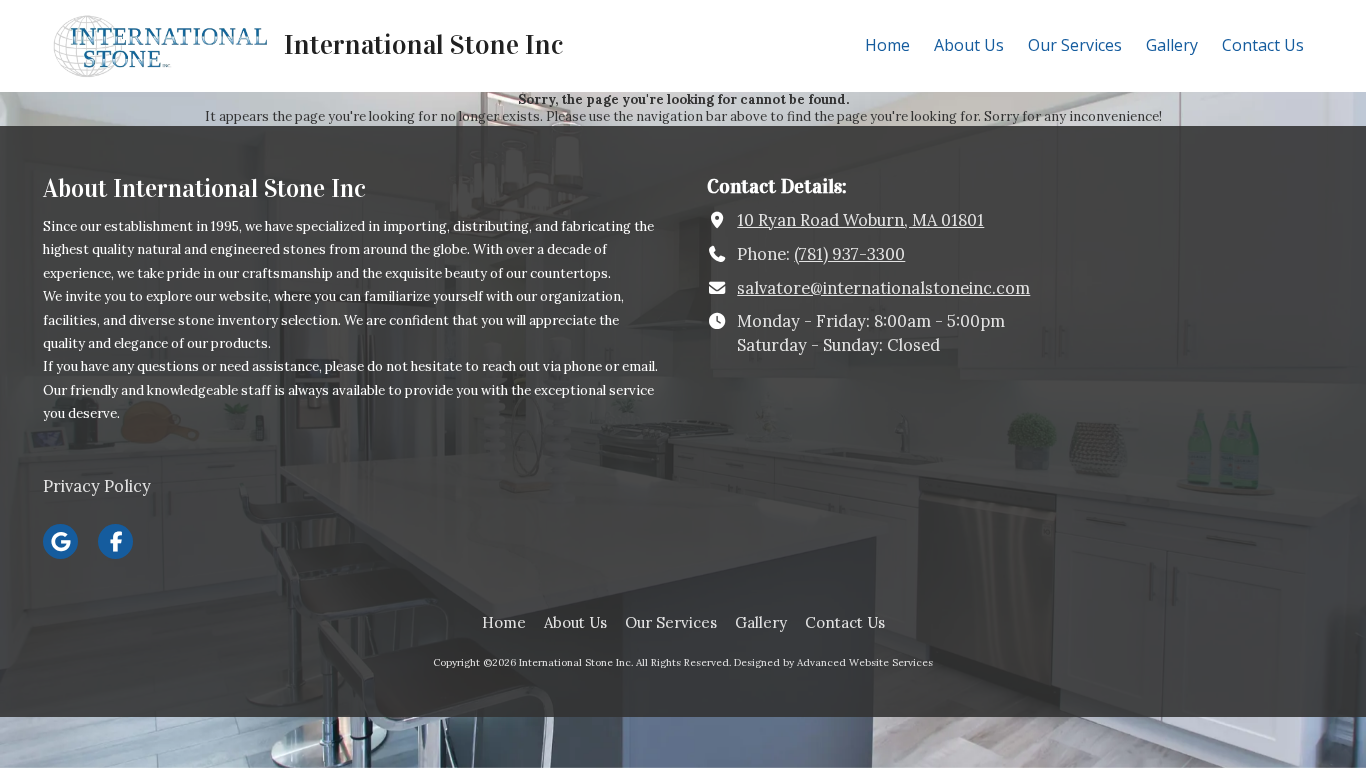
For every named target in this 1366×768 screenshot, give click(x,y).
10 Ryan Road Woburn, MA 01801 (860, 220)
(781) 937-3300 (849, 254)
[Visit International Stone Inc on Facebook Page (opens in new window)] (115, 541)
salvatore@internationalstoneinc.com (883, 288)
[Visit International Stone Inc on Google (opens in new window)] (60, 541)
